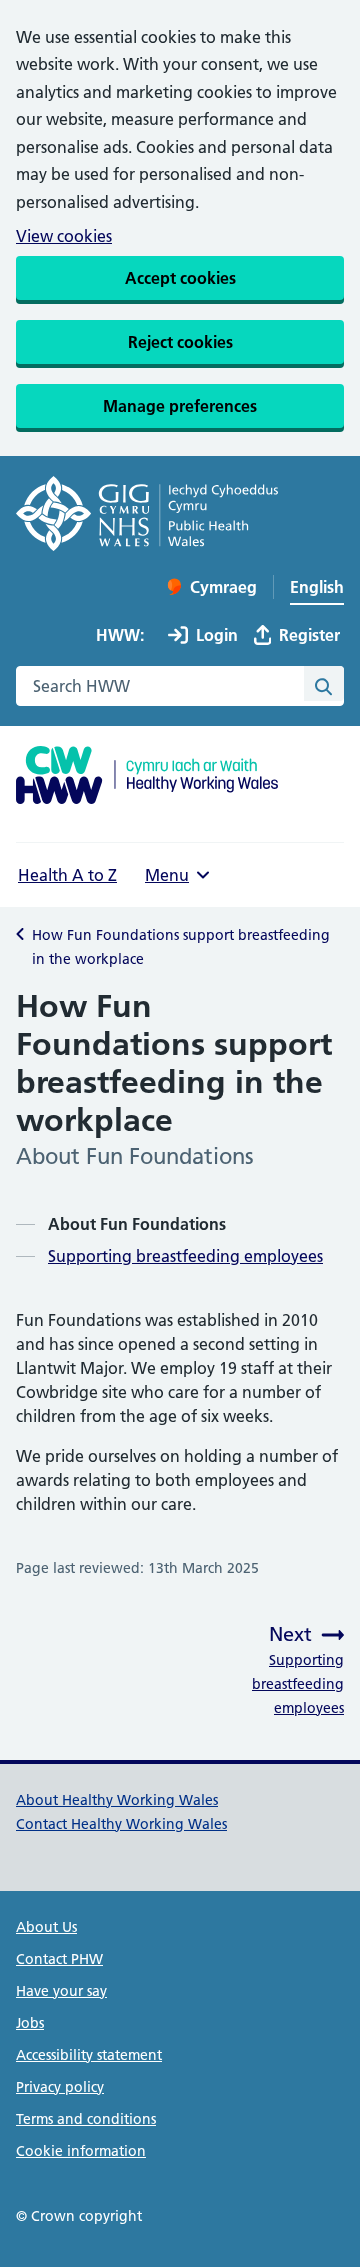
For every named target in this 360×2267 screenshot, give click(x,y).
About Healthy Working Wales (117, 1800)
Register (309, 635)
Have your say (61, 1991)
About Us (46, 1927)
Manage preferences (180, 406)
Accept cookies (180, 278)
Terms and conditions (86, 2119)
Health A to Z (67, 875)
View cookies (64, 236)
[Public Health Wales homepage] (147, 516)
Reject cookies (180, 342)
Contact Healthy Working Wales (121, 1824)
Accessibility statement (89, 2055)
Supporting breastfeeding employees (185, 1256)
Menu (167, 875)
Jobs (30, 2023)
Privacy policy (60, 2087)
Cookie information (81, 2151)
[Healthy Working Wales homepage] (147, 777)
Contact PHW (59, 1959)
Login (217, 635)
